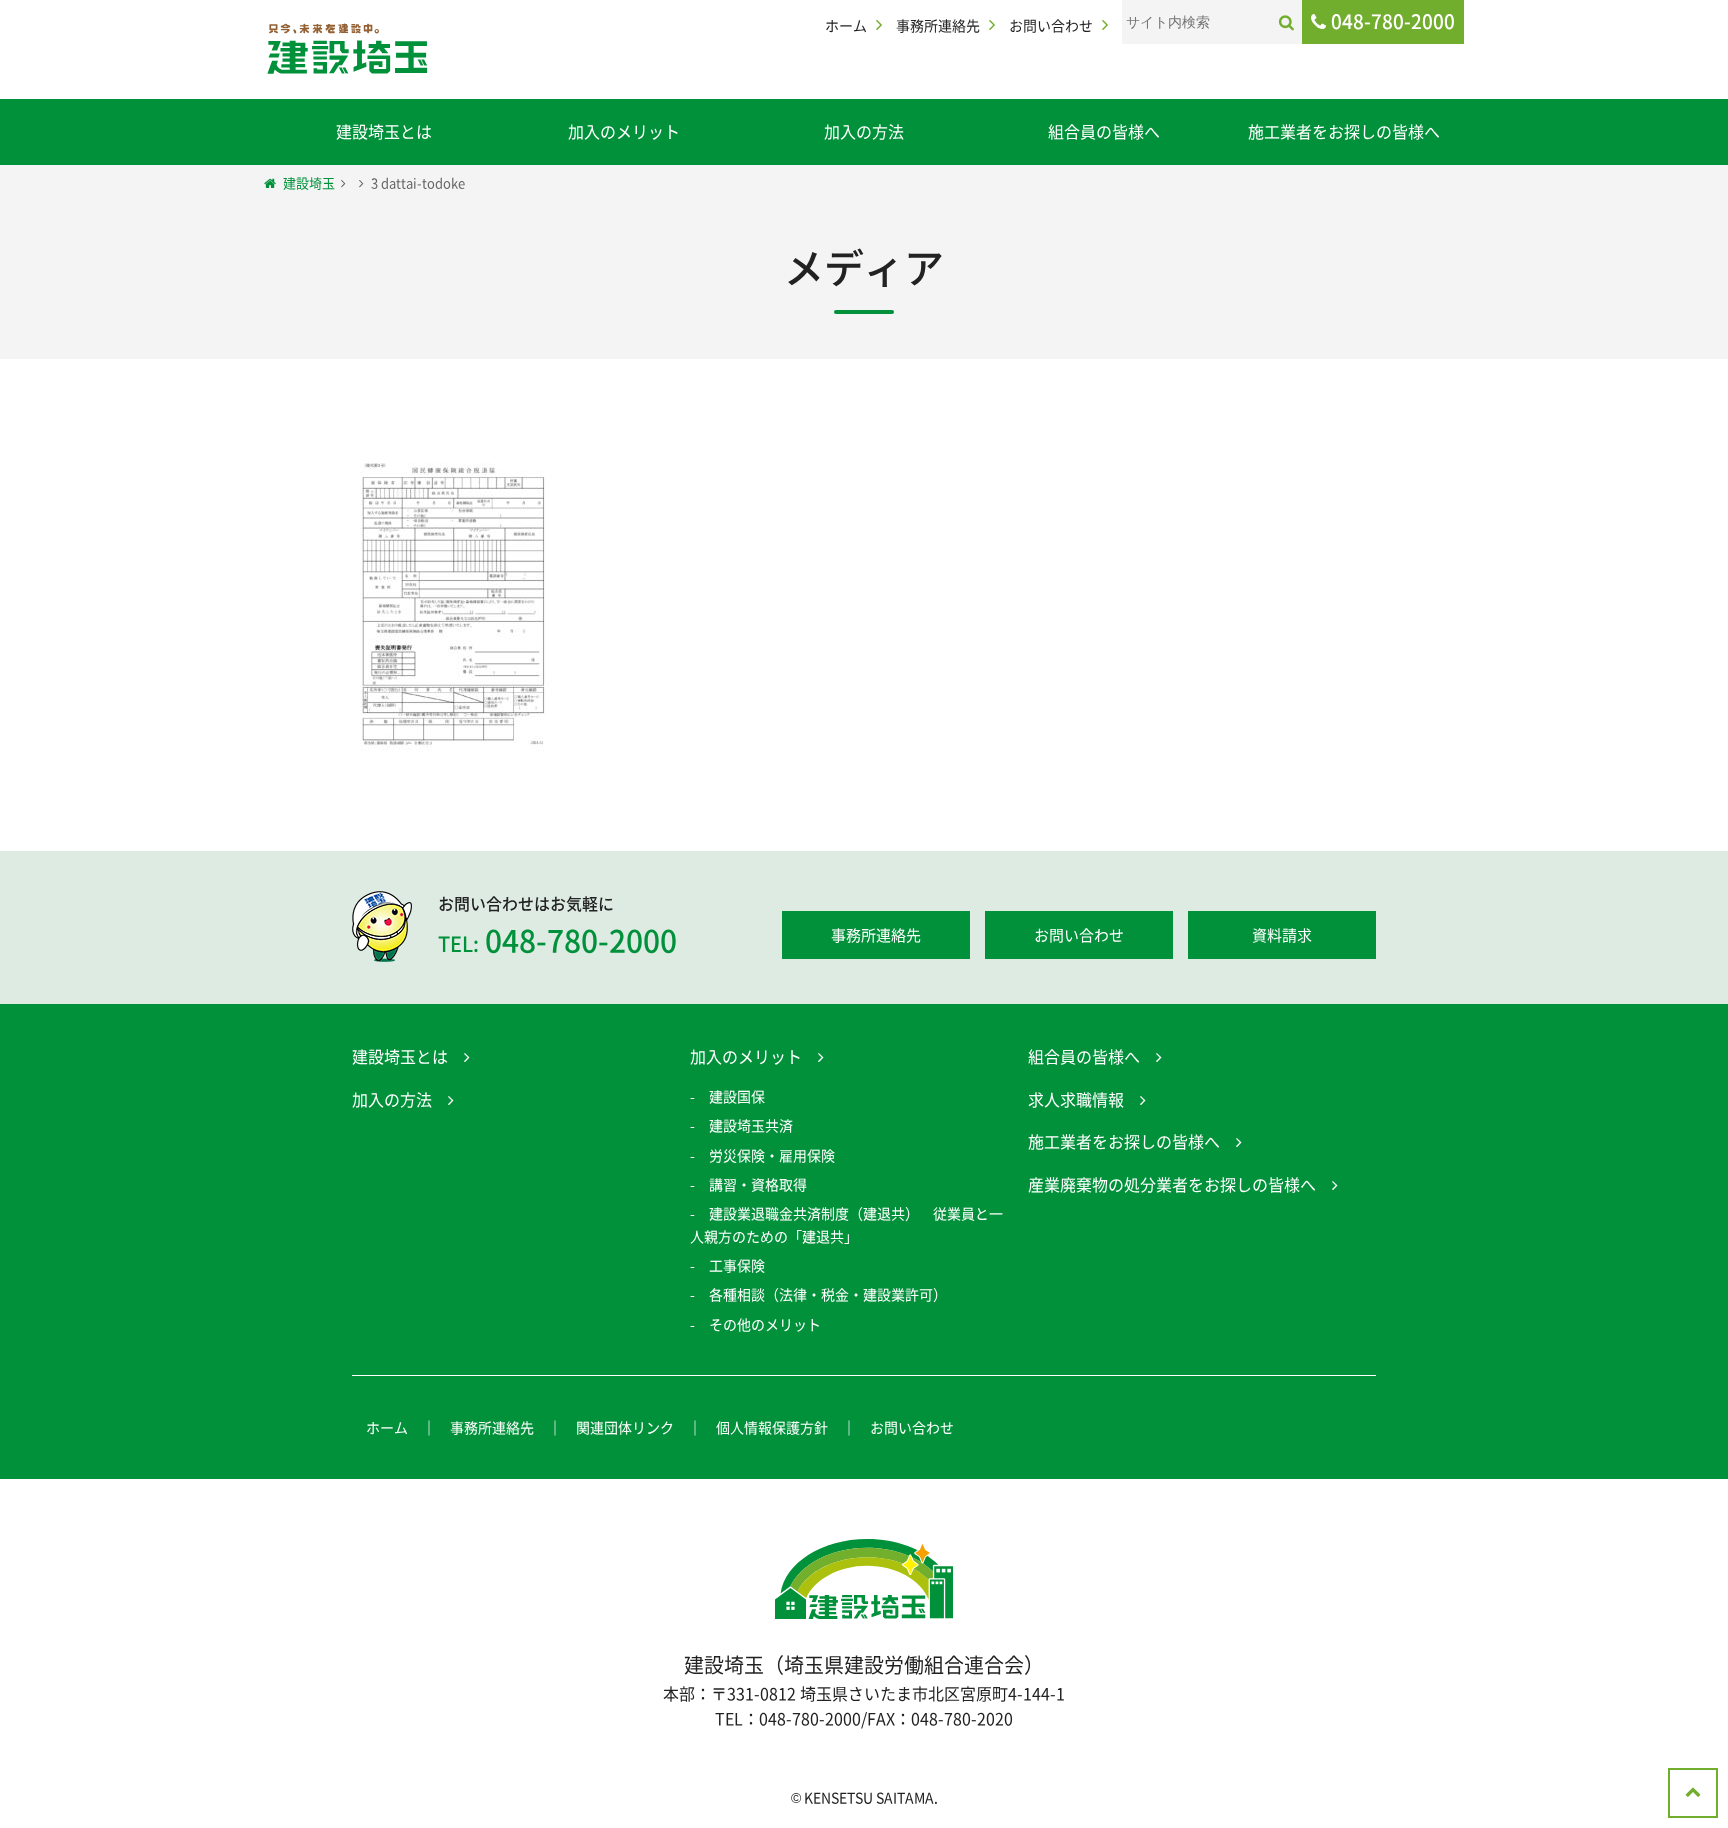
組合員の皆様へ (1104, 131)
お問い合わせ (1051, 25)
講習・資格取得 (758, 1184)
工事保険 (737, 1265)
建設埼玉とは (384, 131)
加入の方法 (864, 131)
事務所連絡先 (938, 25)
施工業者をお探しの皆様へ (1344, 131)
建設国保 (737, 1096)
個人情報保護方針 (772, 1427)
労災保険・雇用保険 (772, 1155)
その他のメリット (765, 1324)
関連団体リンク (625, 1427)
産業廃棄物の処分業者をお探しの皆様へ (1172, 1184)
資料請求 (1282, 935)
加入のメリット (624, 131)
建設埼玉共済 (751, 1125)
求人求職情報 (1076, 1099)
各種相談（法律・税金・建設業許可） (828, 1294)
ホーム (846, 25)
